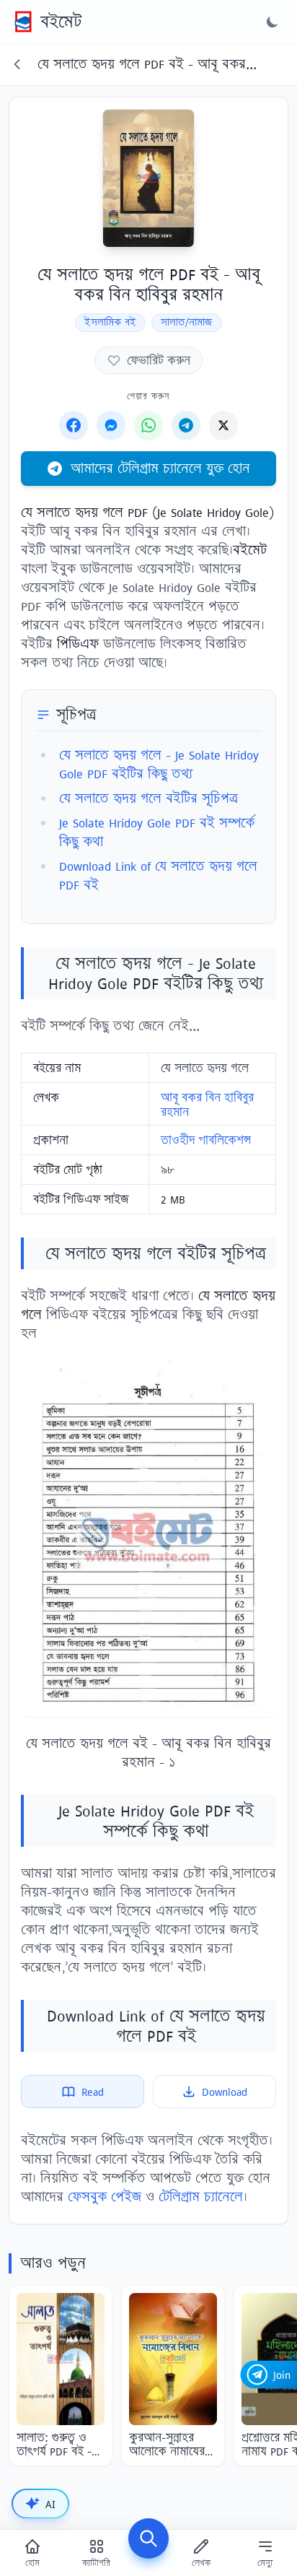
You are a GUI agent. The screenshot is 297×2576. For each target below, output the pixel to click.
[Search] (148, 2538)
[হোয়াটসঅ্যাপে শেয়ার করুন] (148, 425)
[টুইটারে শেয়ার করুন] (223, 425)
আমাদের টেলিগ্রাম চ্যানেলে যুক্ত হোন (160, 468)
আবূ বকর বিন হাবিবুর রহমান (207, 1105)
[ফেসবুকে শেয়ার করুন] (74, 425)
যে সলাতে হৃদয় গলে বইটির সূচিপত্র (148, 798)
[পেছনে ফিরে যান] (17, 64)
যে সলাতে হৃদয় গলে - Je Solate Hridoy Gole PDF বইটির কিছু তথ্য (159, 764)
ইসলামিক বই (110, 322)
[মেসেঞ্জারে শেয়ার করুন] (111, 425)
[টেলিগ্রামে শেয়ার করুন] (186, 425)
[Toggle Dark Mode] (272, 22)
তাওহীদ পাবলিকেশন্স (206, 1140)
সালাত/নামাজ (187, 322)
